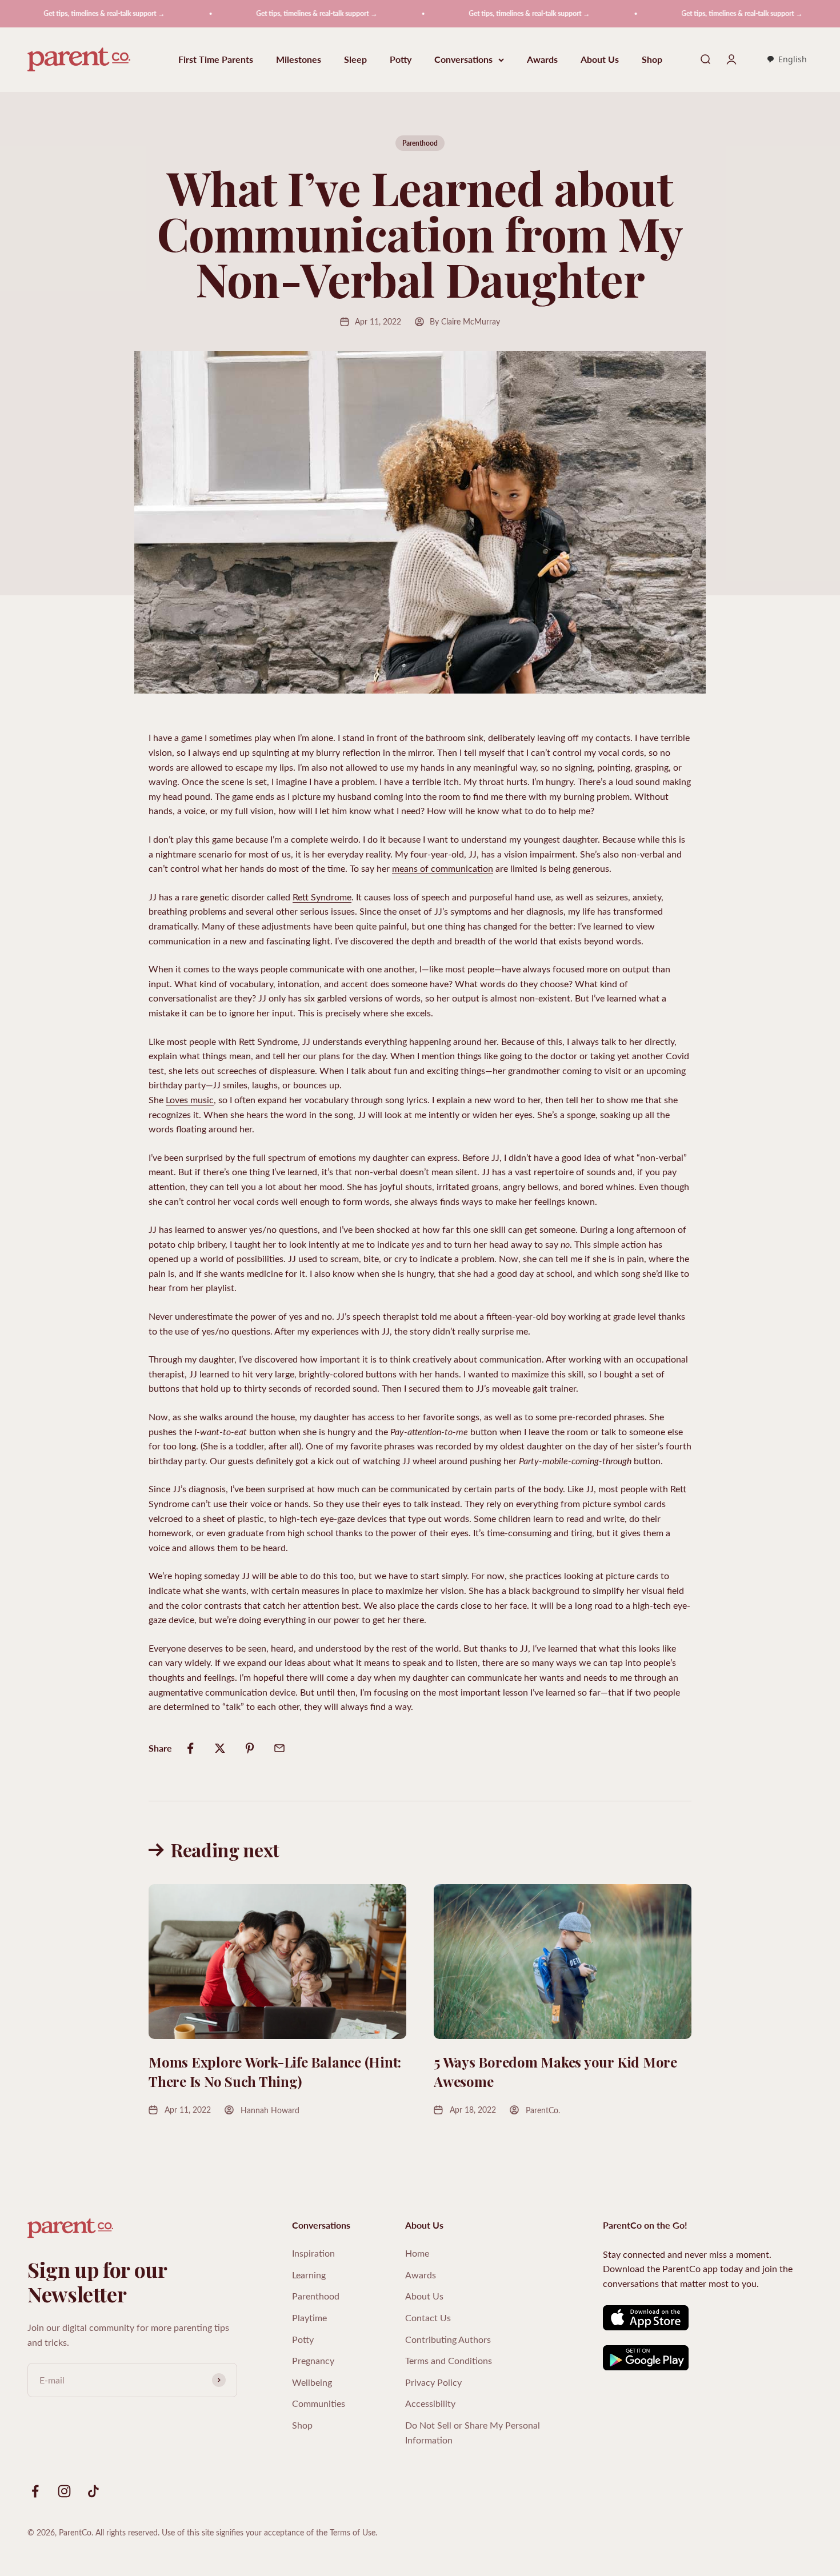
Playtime (309, 2317)
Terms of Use (353, 2532)
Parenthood (420, 143)
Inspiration (313, 2253)
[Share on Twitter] (220, 1748)
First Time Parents (216, 60)
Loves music (190, 1099)
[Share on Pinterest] (250, 1748)
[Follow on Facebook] (35, 2491)
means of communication (443, 868)
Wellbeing (312, 2382)
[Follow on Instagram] (64, 2491)
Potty (401, 60)
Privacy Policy (433, 2382)
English (793, 59)
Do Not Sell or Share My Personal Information (473, 2432)
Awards (542, 60)
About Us (600, 60)
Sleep (355, 60)
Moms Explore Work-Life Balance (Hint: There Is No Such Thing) (275, 2072)
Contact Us (428, 2317)
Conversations (463, 60)
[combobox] (787, 60)
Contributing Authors (448, 2339)
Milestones (299, 60)
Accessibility (430, 2403)
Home (417, 2253)
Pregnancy (313, 2360)
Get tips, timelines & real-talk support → (257, 13)
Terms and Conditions (449, 2360)
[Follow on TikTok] (93, 2491)
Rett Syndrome (322, 897)
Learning (309, 2275)
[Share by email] (279, 1748)
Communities (319, 2403)
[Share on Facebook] (190, 1748)
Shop (652, 60)
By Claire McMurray (465, 321)
